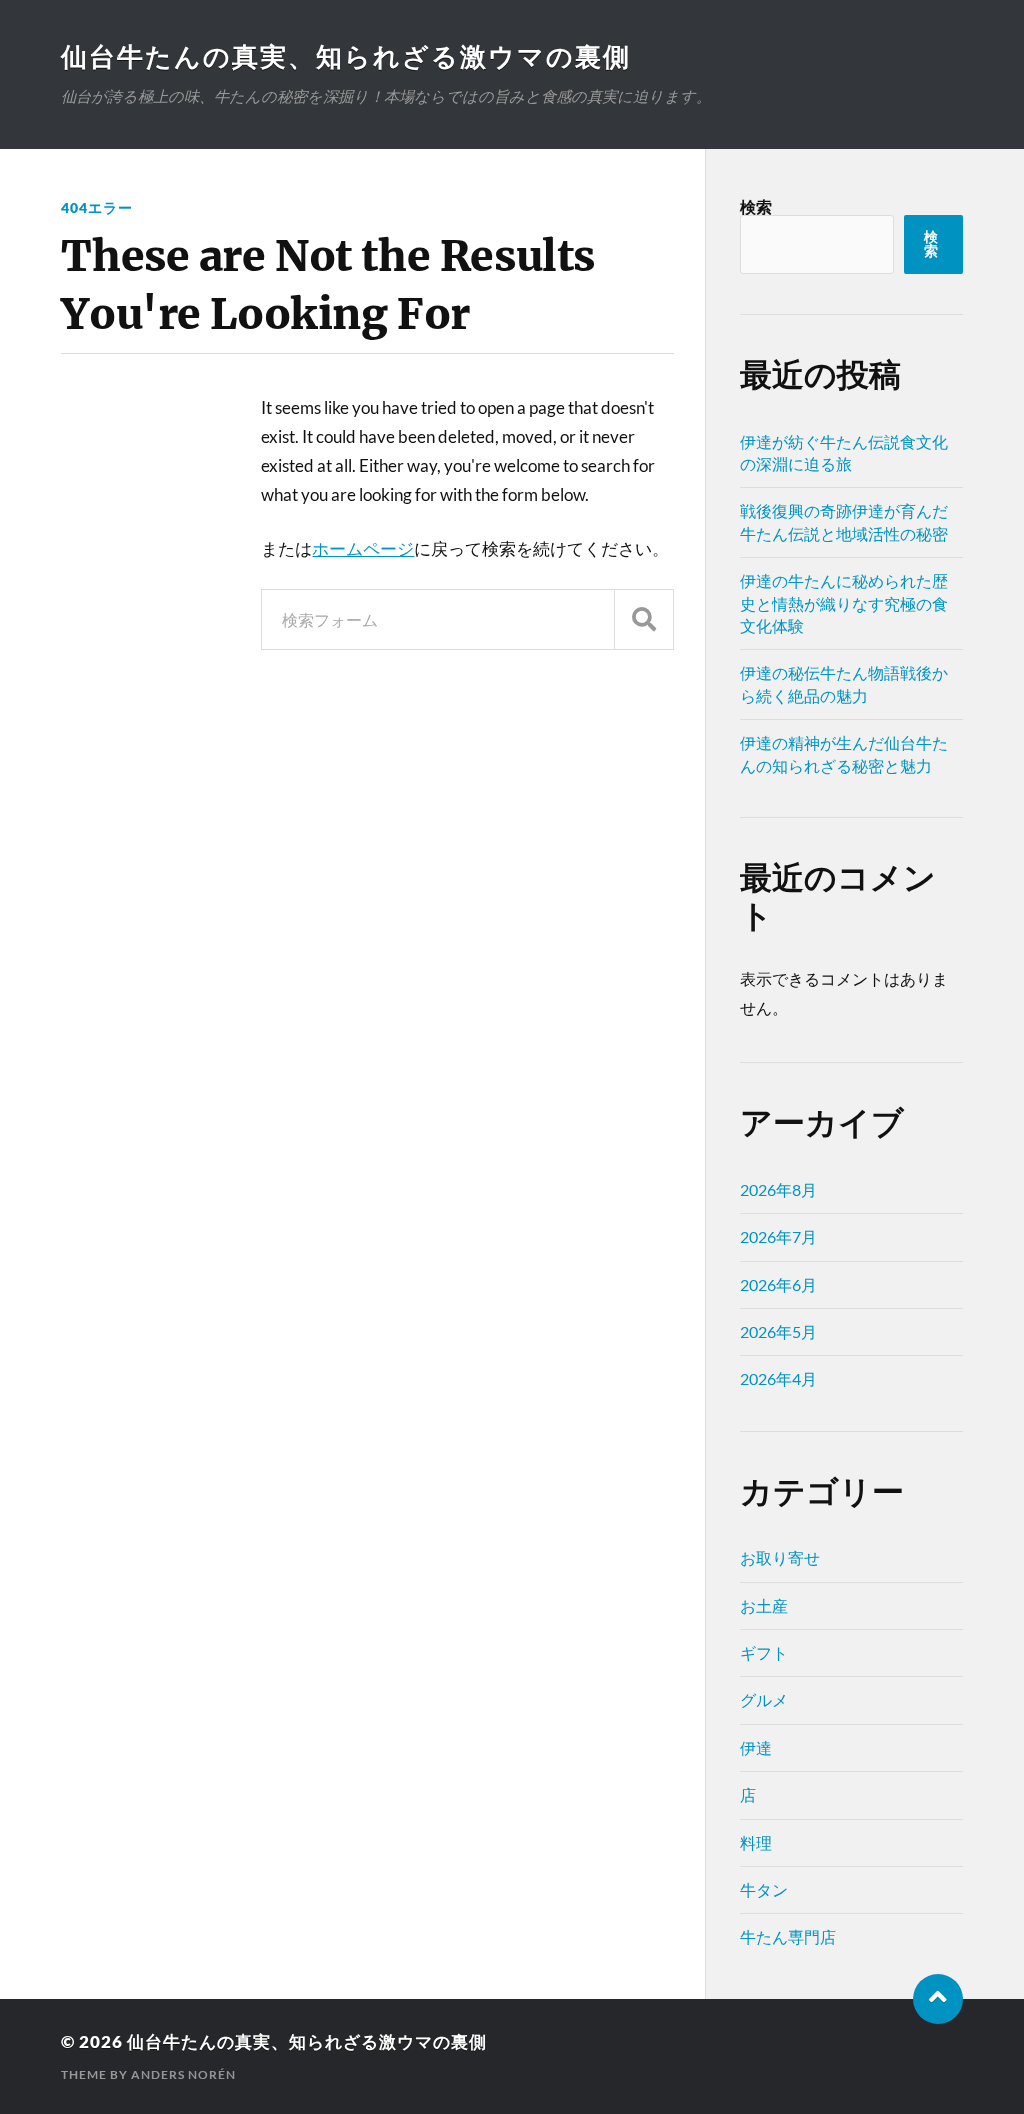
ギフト (764, 1652)
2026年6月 (778, 1284)
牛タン (764, 1889)
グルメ (764, 1699)
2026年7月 (778, 1236)
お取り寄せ (780, 1557)
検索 (756, 206)
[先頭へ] (938, 1999)
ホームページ (363, 548)
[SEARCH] (644, 619)
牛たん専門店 (788, 1936)
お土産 (764, 1605)
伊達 (756, 1747)
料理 (756, 1842)
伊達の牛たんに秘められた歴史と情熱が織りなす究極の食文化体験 (844, 603)
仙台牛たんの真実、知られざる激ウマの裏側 (346, 56)
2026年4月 (778, 1378)
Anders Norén (183, 2074)
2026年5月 (778, 1331)
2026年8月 (778, 1189)
